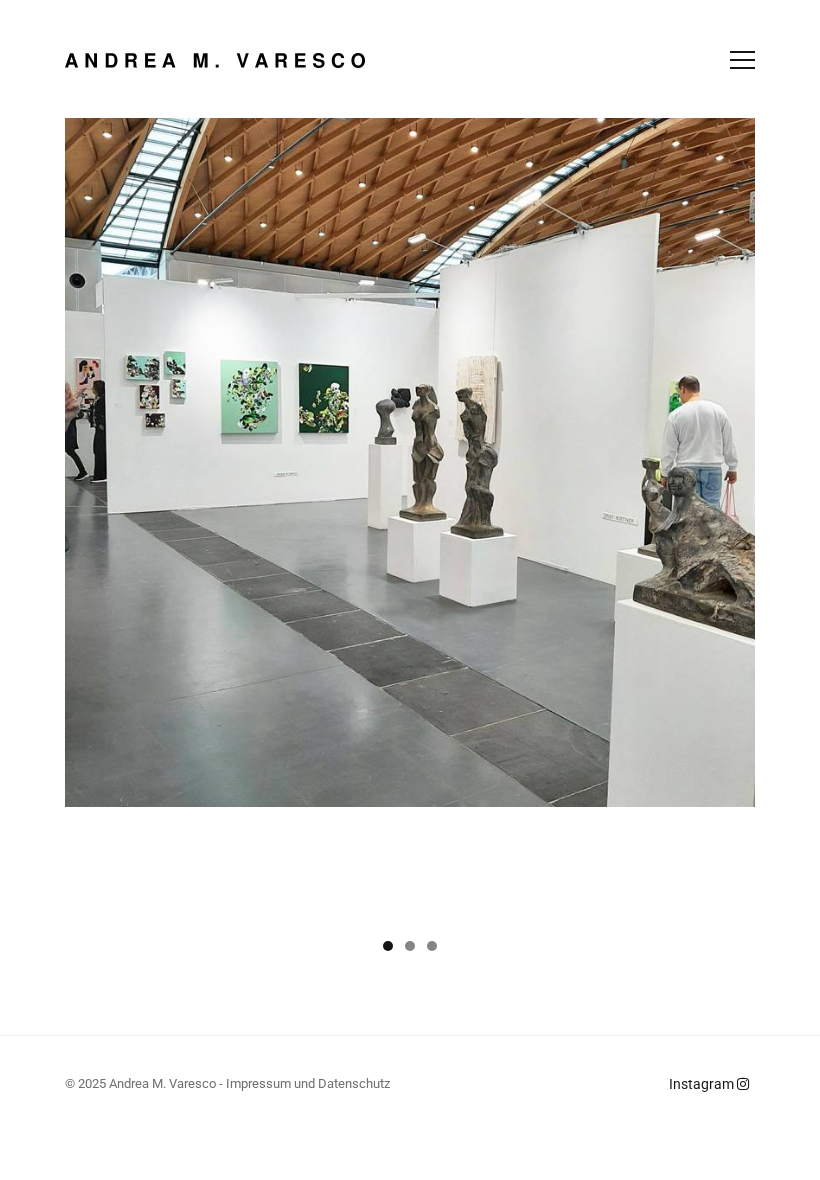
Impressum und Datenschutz (308, 1083)
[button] (388, 946)
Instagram (703, 1084)
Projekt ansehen (668, 771)
